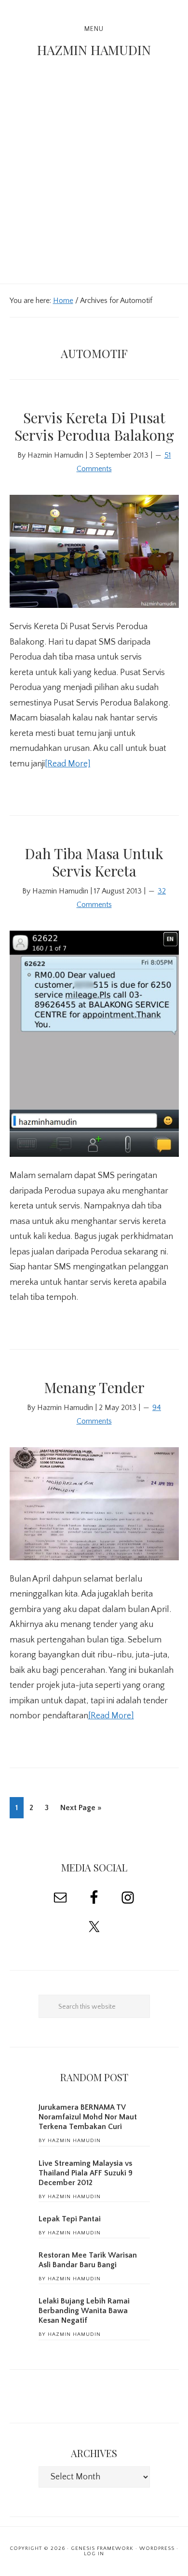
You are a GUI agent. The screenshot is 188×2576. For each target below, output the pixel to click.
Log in (94, 2554)
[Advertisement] (94, 185)
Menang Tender (94, 1387)
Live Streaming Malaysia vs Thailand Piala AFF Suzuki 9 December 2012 (86, 2173)
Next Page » (81, 1811)
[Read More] (68, 764)
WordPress (157, 2548)
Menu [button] (94, 29)
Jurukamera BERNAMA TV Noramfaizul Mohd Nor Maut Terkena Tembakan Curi (88, 2117)
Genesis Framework (102, 2548)
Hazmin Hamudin (94, 50)
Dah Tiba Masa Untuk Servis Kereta (94, 862)
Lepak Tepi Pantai (70, 2219)
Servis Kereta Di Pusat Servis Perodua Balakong (94, 426)
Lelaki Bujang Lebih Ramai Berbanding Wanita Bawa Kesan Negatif (84, 2311)
